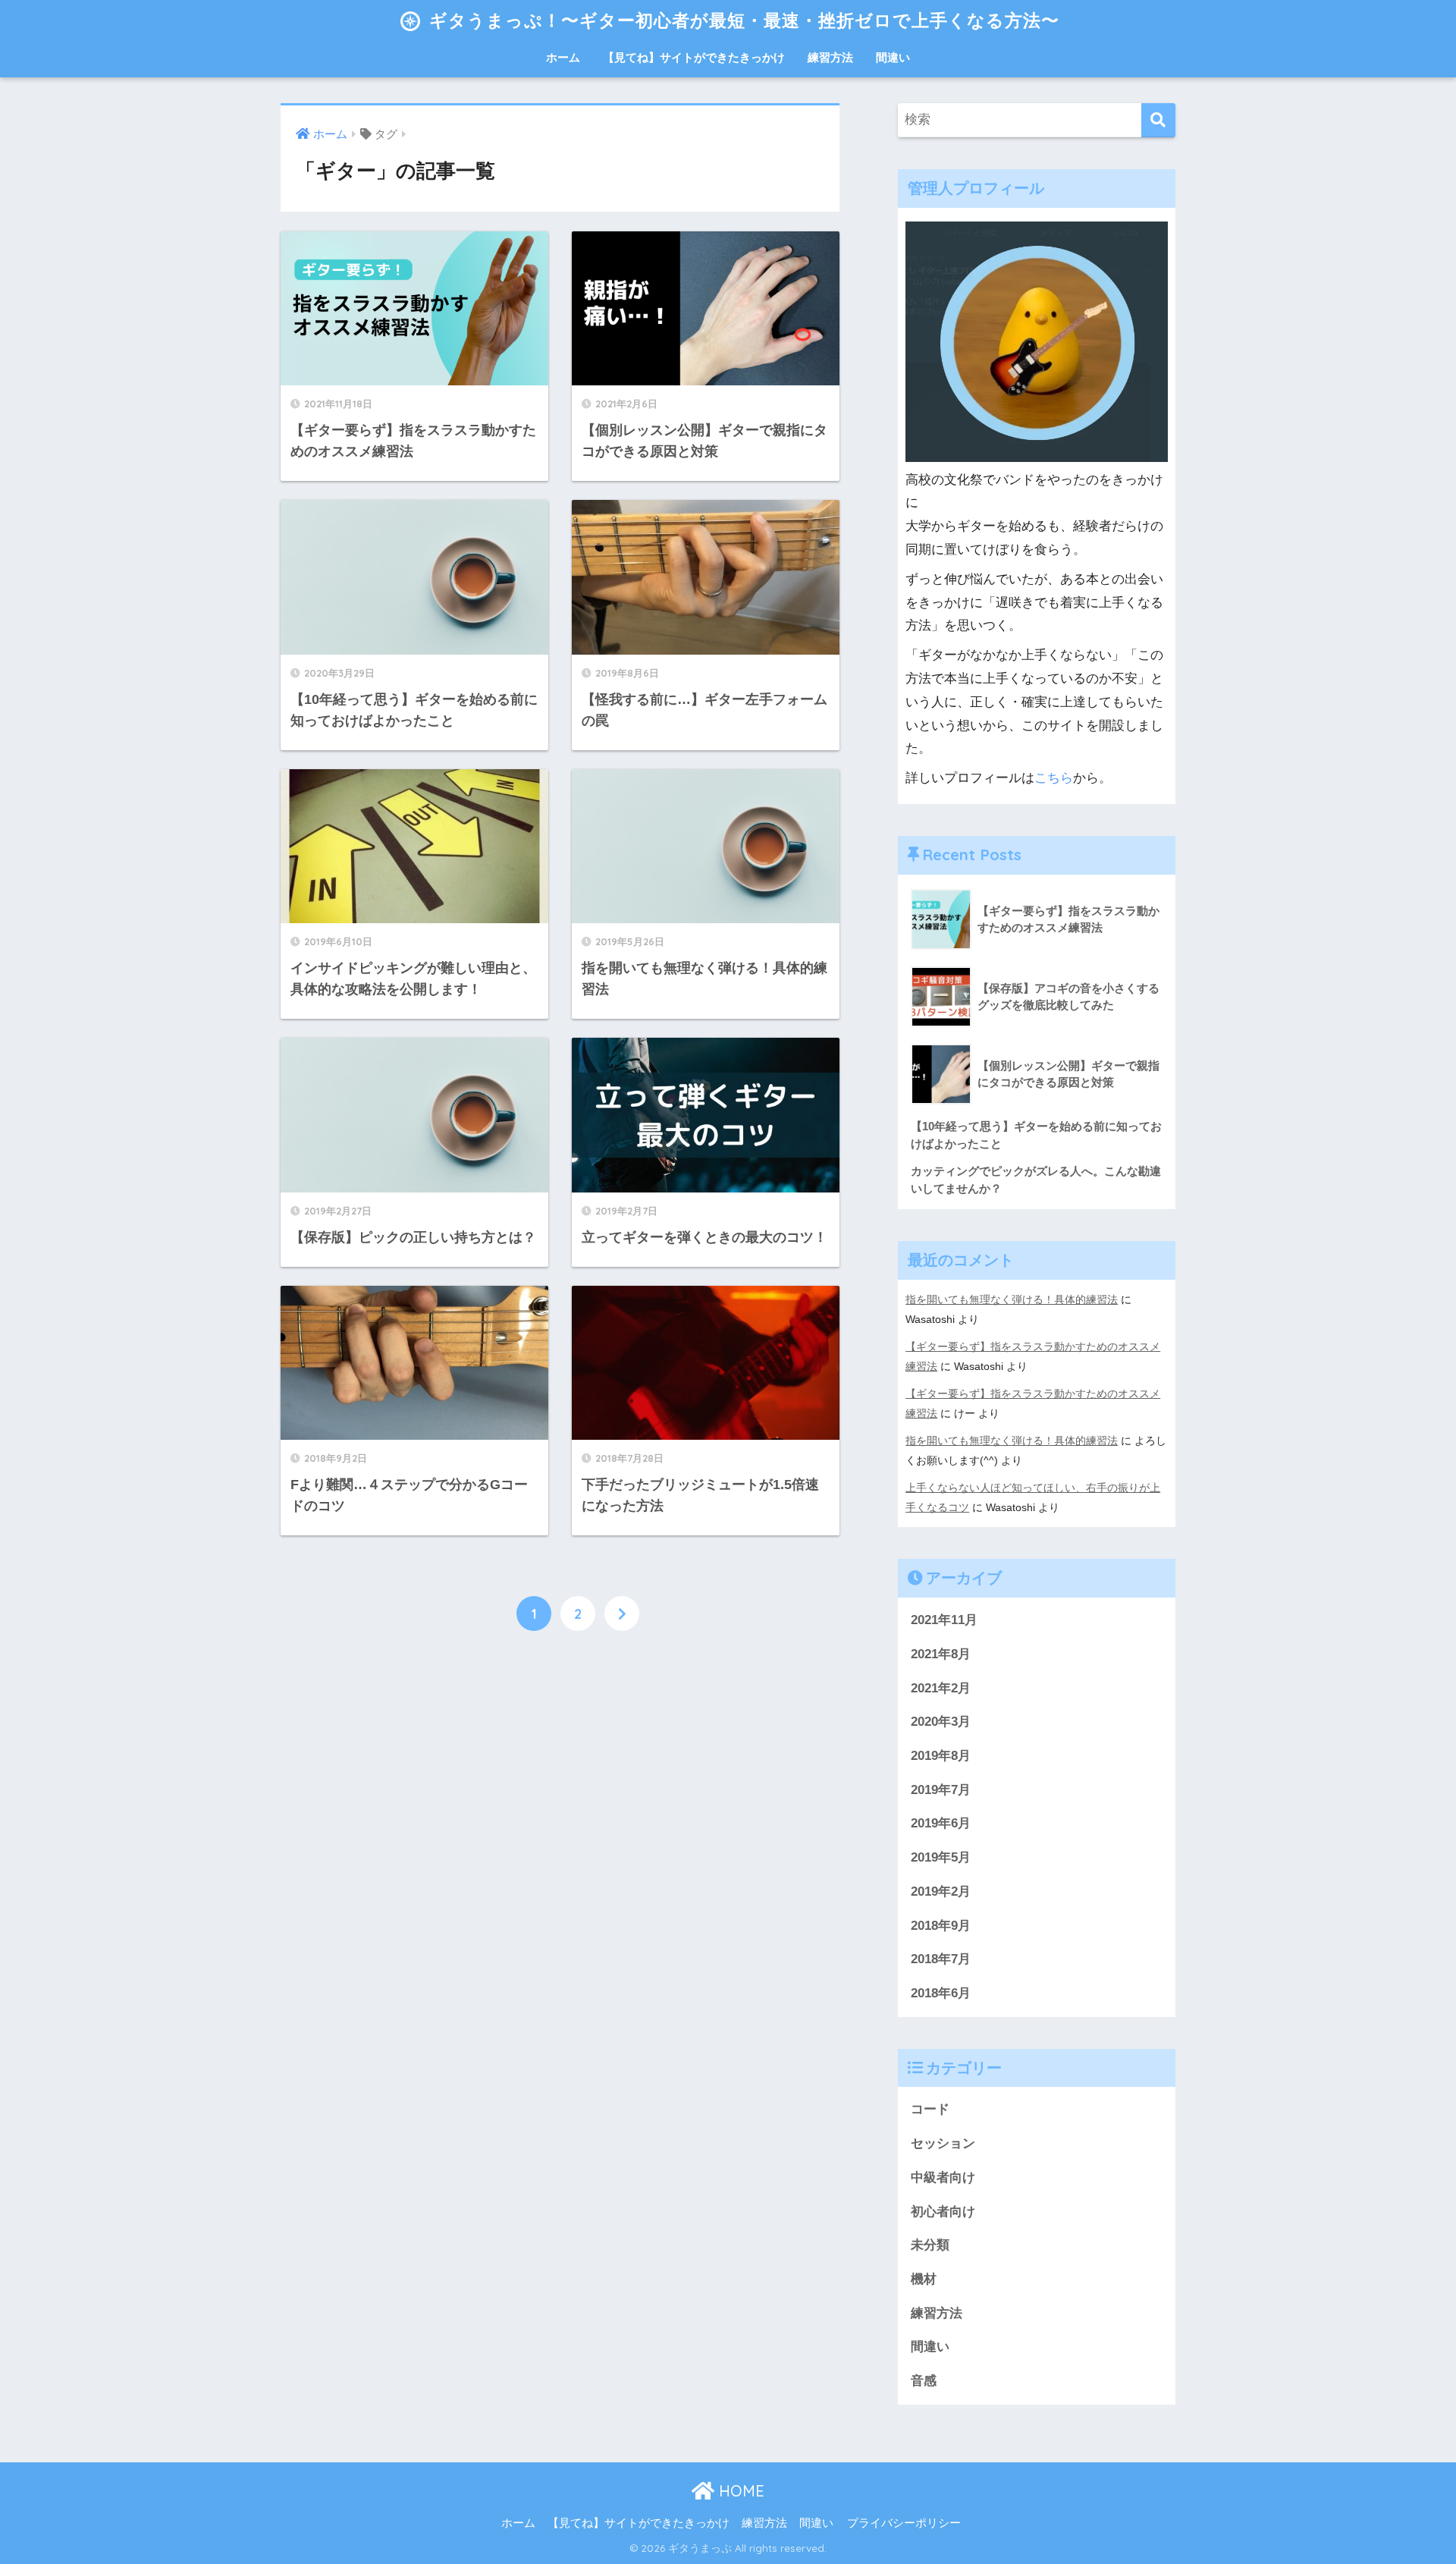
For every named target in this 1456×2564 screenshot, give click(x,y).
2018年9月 (941, 1926)
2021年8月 (941, 1654)
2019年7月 (941, 1790)
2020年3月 (941, 1722)
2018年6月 (941, 1993)
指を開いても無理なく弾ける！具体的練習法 (1012, 1299)
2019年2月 (941, 1892)
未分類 (930, 2245)
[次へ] (622, 1613)
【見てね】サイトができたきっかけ (694, 57)
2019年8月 (941, 1756)
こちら (1054, 778)
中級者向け (943, 2178)
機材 (924, 2279)
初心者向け (943, 2212)
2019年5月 (941, 1857)
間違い (893, 57)
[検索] (1158, 120)
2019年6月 (941, 1823)
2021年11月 (944, 1620)
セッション (943, 2143)
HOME (739, 2491)
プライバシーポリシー (904, 2523)
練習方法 (830, 57)
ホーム (563, 57)
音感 (924, 2381)
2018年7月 (941, 1959)
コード (930, 2109)
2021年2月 (941, 1688)
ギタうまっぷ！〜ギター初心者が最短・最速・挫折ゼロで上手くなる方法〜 (742, 20)
